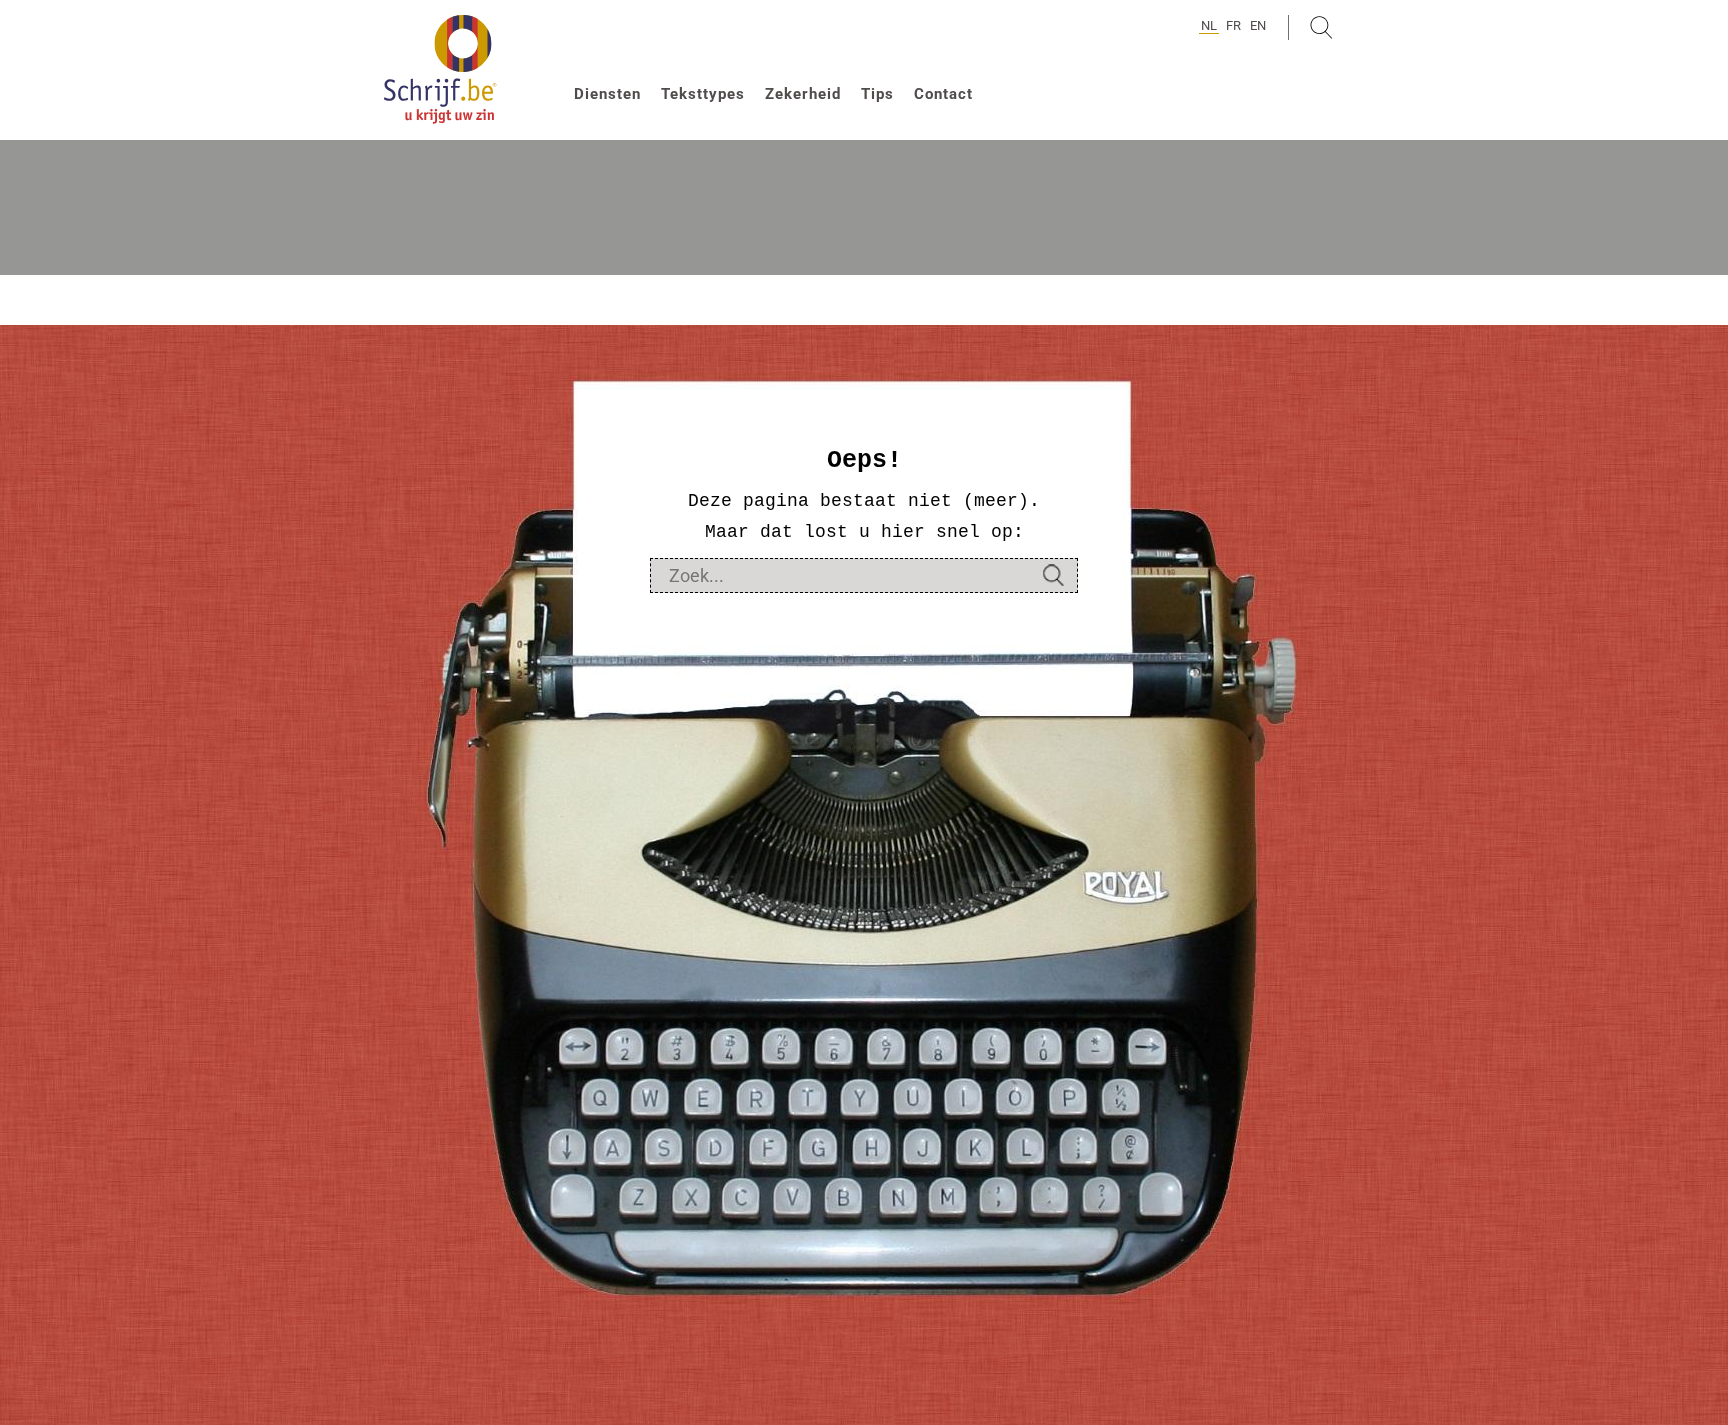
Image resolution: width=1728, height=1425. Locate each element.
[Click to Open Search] (1321, 27)
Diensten (607, 94)
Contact (943, 94)
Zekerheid (803, 94)
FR (1233, 25)
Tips (877, 94)
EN (1258, 25)
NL (1209, 25)
